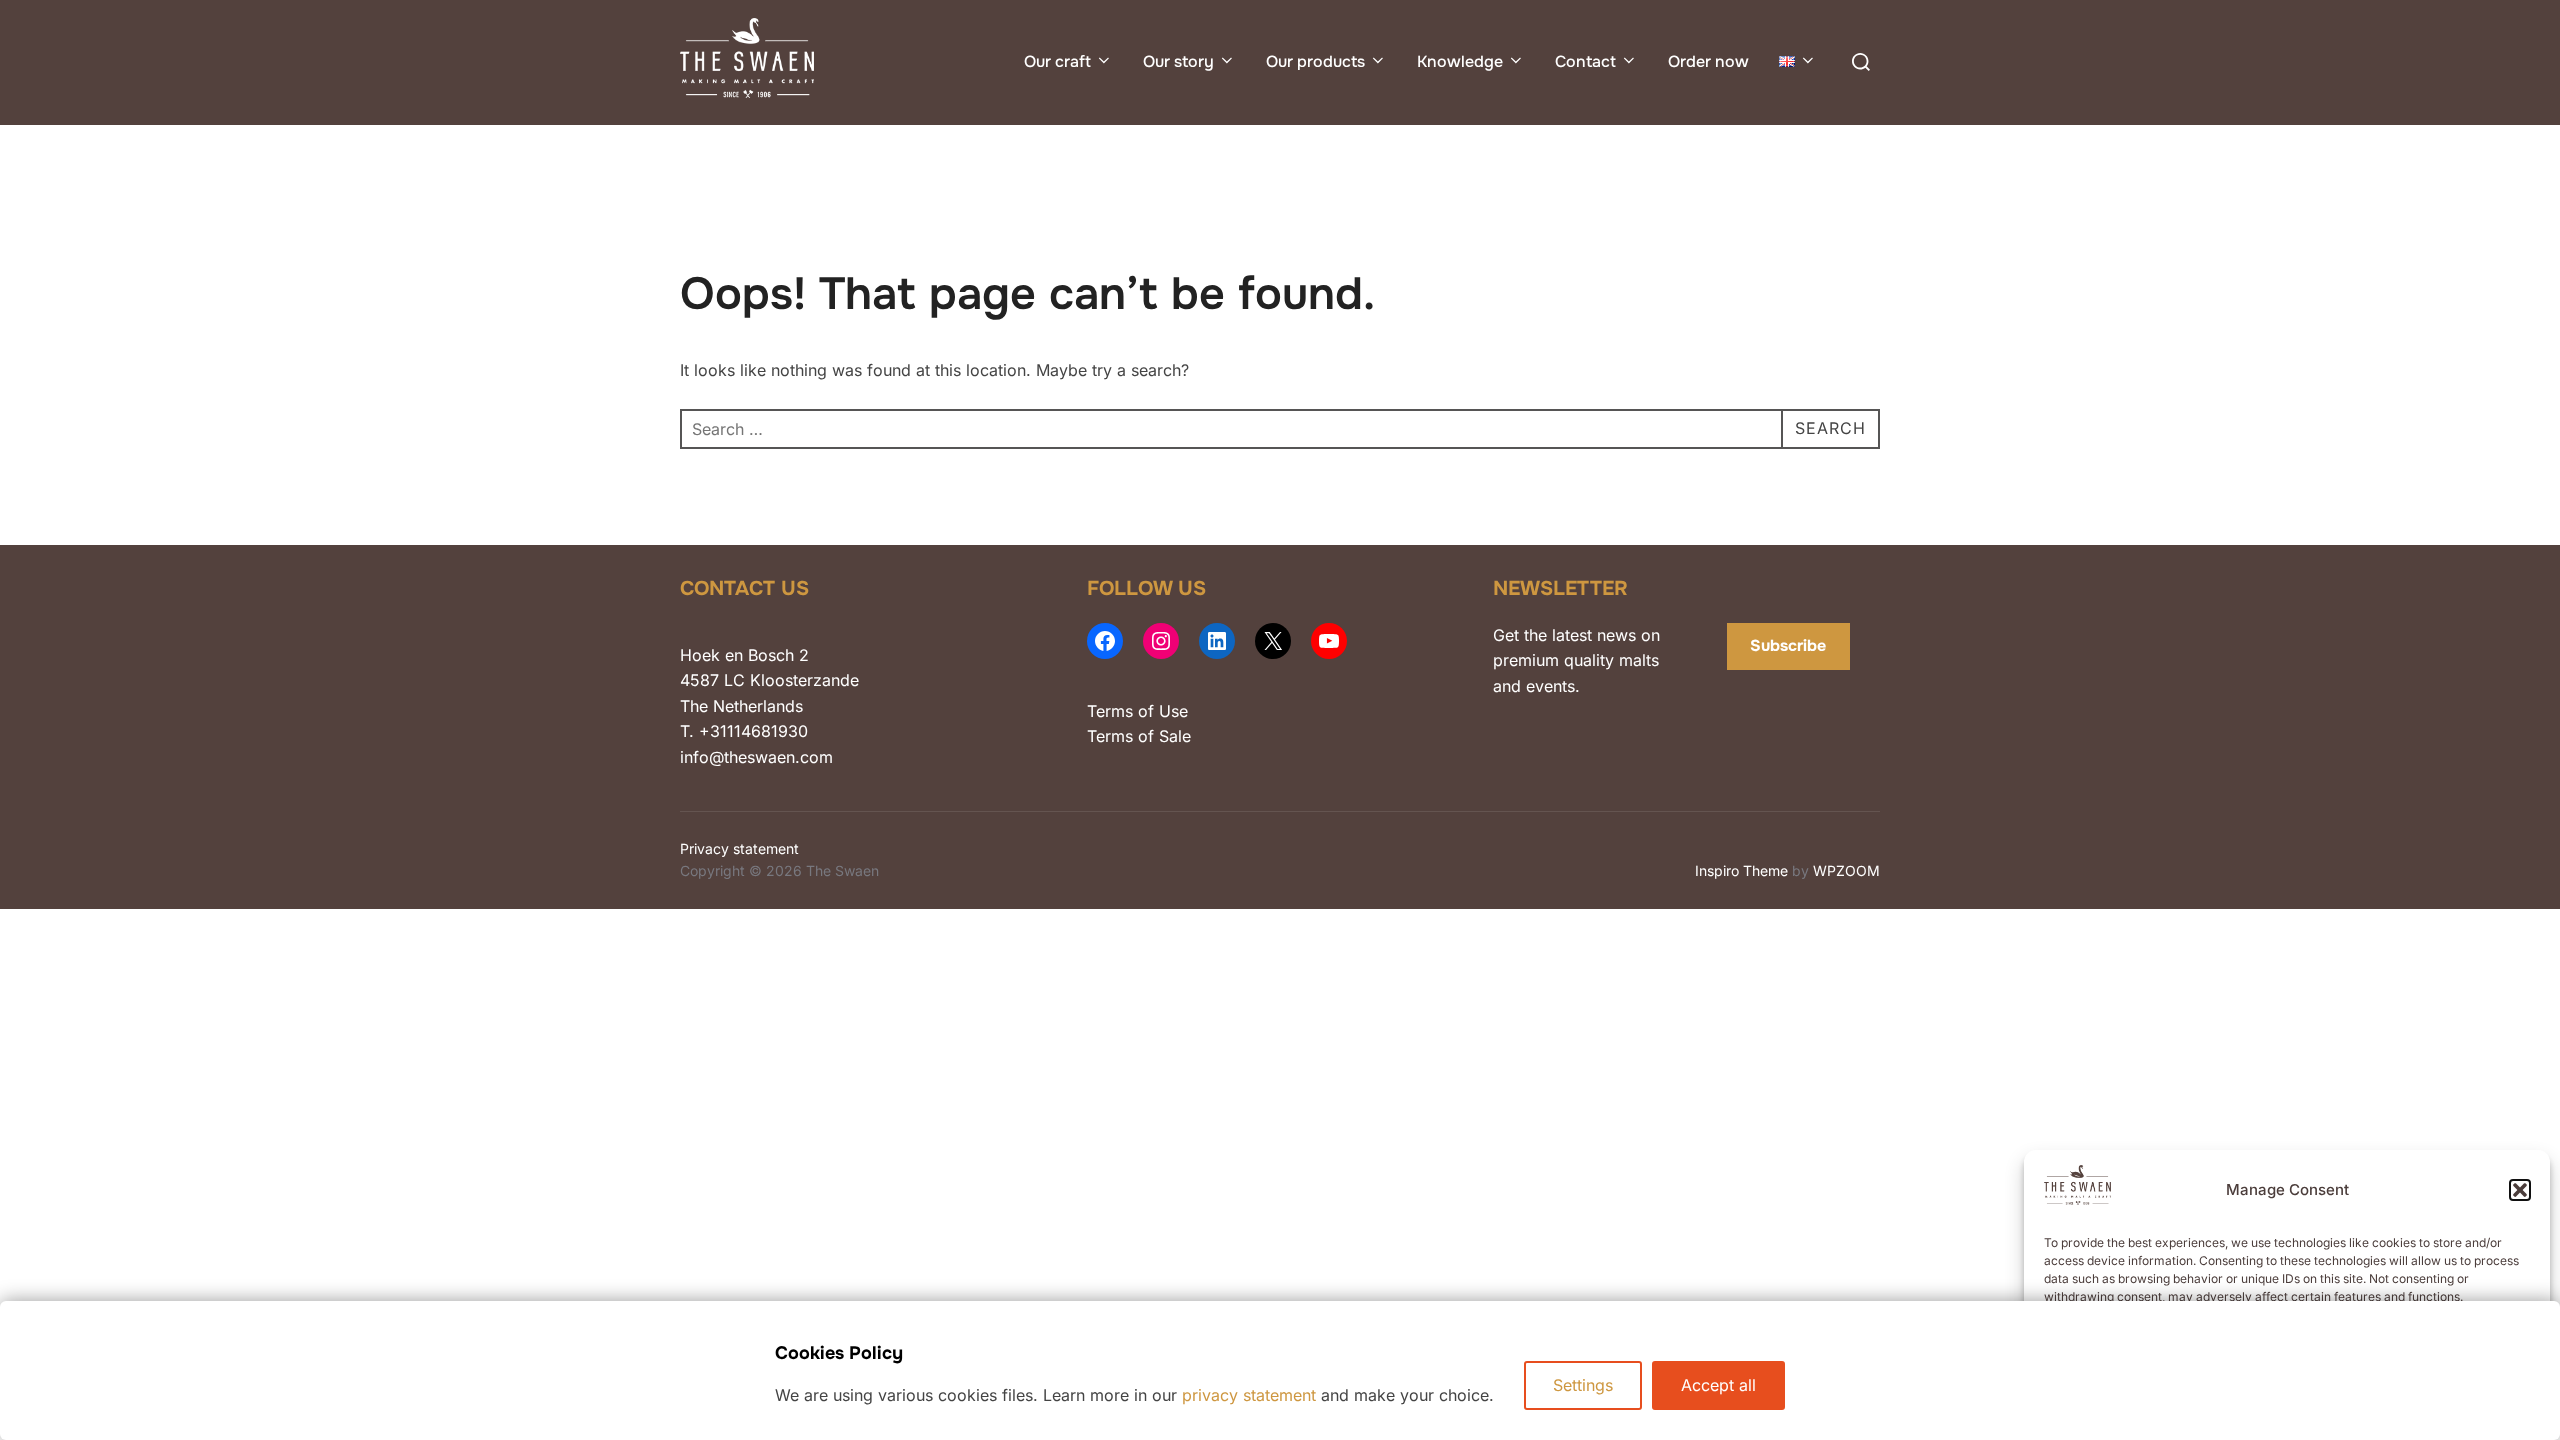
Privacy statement (739, 848)
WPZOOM (1846, 870)
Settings (1583, 1385)
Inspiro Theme (1741, 870)
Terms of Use (1137, 711)
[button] (2520, 1190)
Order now (1708, 61)
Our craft (1057, 61)
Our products (1315, 61)
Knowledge (1460, 61)
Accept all (1718, 1385)
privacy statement (1249, 1395)
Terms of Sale (1139, 736)
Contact (1585, 61)
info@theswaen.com (756, 757)
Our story (1178, 61)
